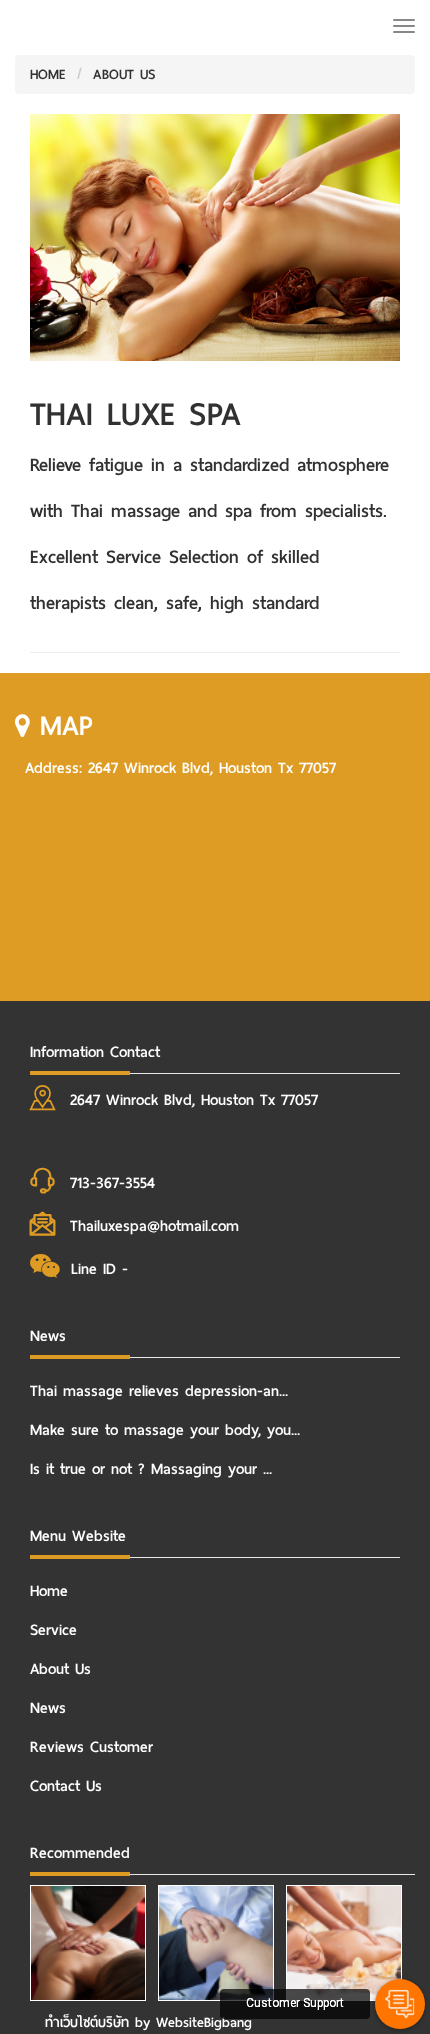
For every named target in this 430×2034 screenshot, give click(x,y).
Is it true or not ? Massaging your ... (151, 1469)
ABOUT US (124, 74)
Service (53, 1630)
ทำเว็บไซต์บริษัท (87, 2022)
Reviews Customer (91, 1747)
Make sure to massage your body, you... (165, 1430)
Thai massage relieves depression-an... (159, 1391)
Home (49, 1591)
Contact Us (66, 1786)
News (48, 1708)
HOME (48, 74)
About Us (60, 1669)
